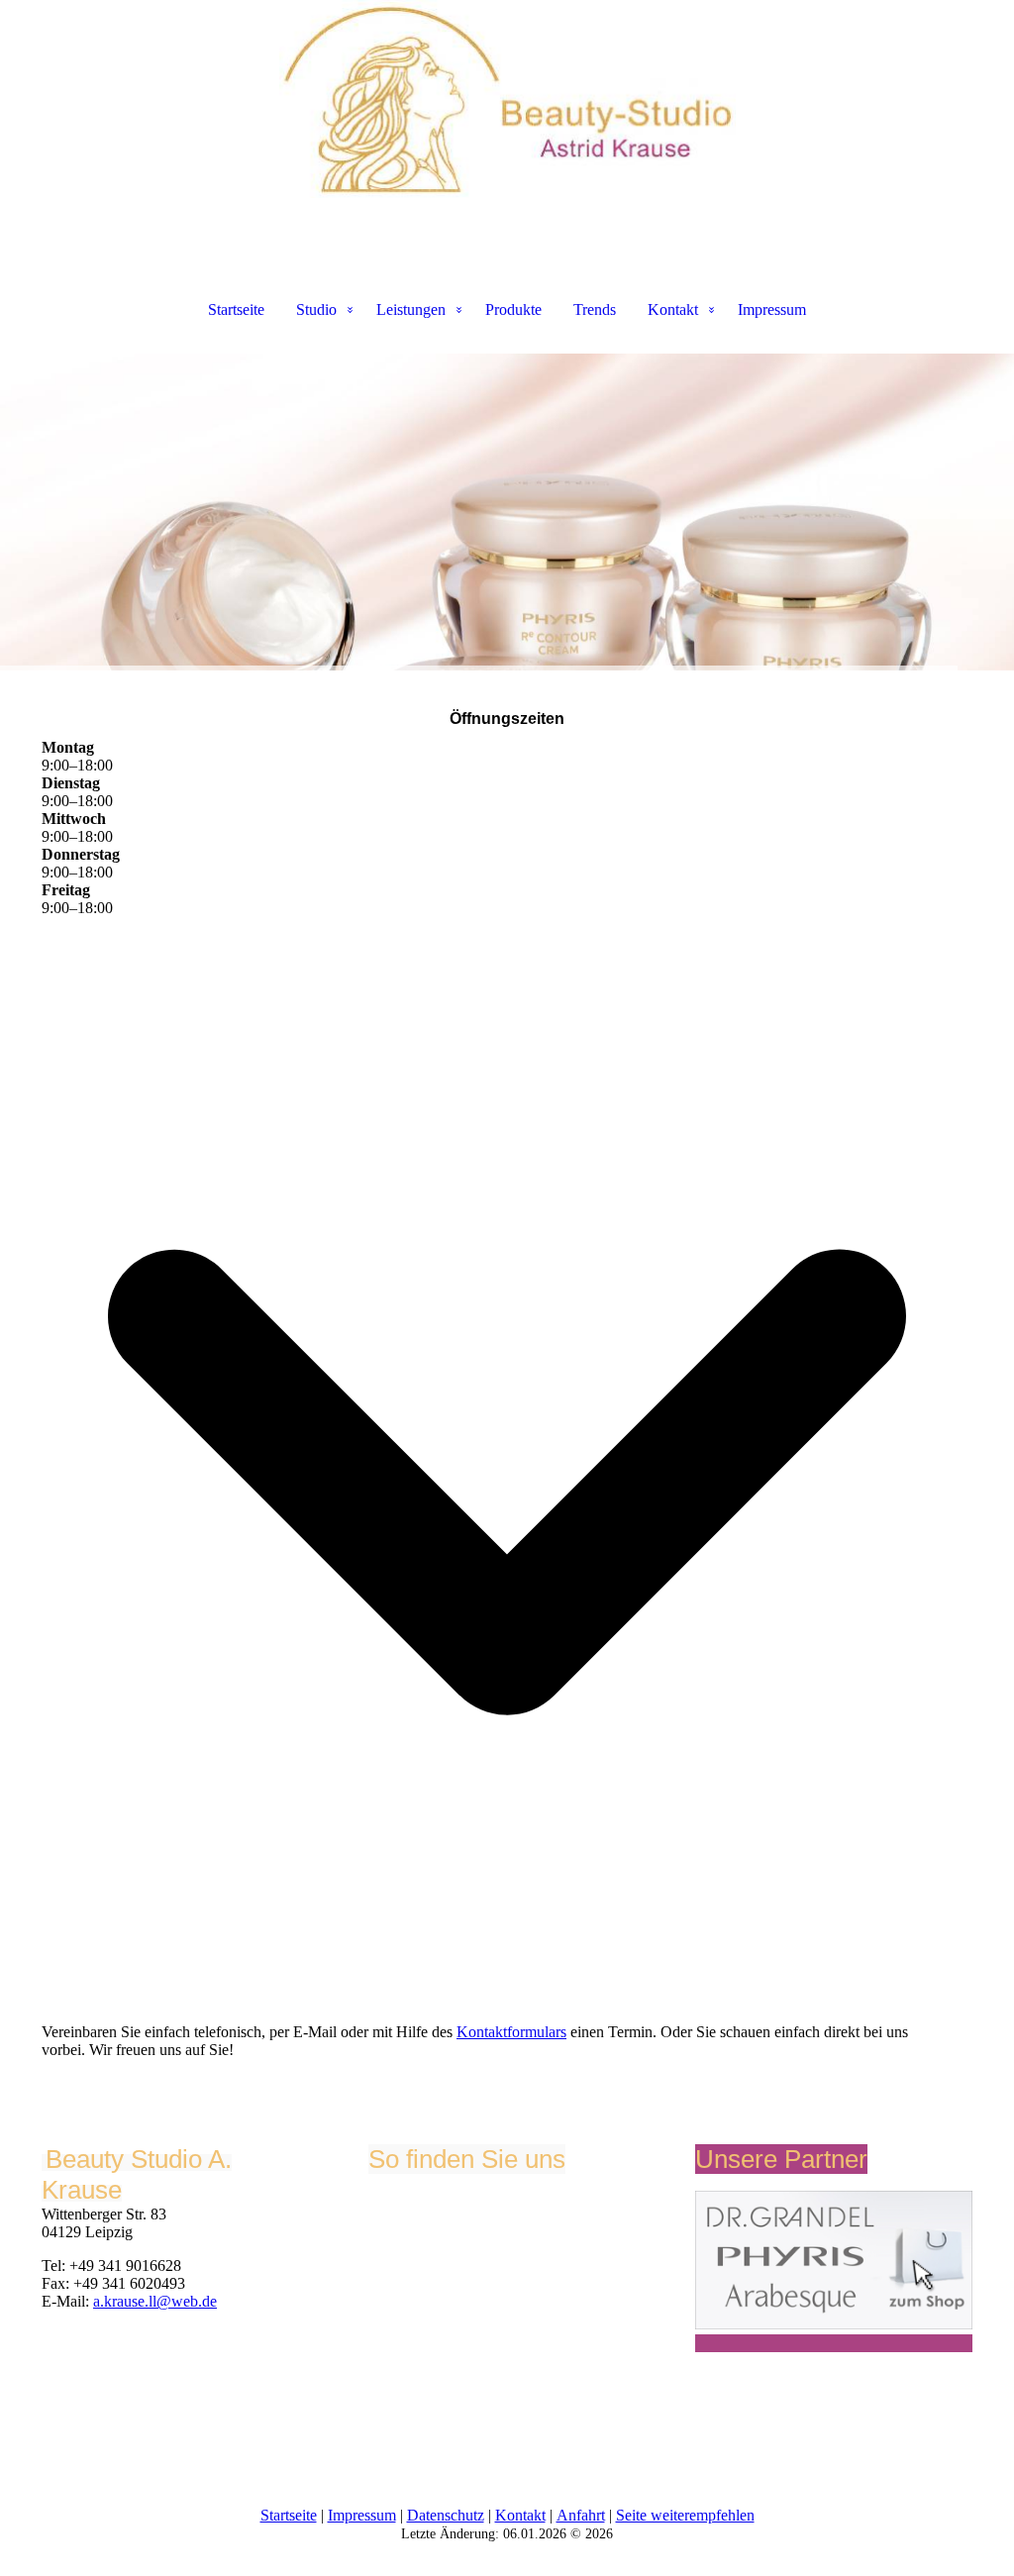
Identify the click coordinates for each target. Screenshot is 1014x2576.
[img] (507, 99)
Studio (316, 309)
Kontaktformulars (511, 2032)
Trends (595, 309)
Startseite (236, 309)
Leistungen (411, 309)
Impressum (772, 309)
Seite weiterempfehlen (685, 2515)
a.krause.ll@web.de (155, 2301)
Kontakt (673, 309)
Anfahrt (581, 2515)
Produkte (513, 309)
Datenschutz (446, 2515)
